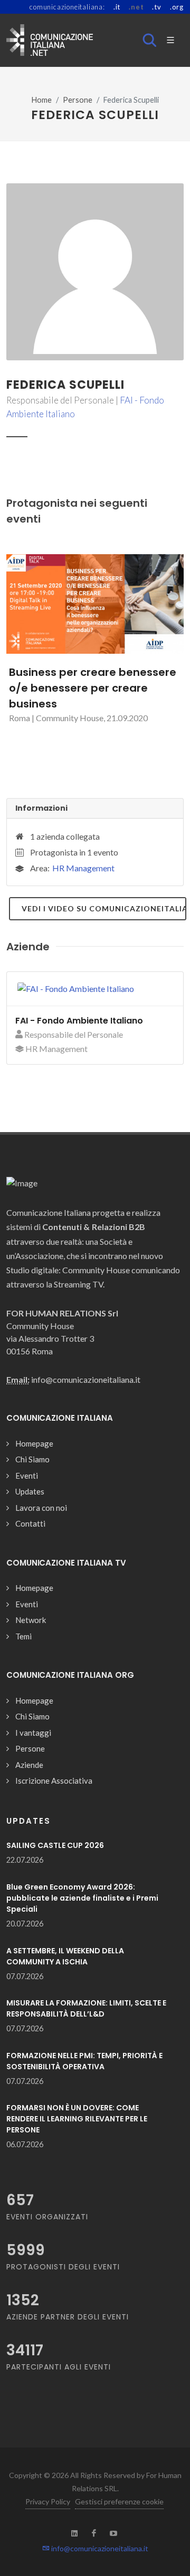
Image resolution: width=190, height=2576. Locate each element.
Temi (23, 1636)
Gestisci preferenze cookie (119, 2501)
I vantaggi (33, 1733)
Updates (30, 1491)
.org (177, 7)
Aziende (29, 1765)
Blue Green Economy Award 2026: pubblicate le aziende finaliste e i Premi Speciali (82, 1898)
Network (31, 1620)
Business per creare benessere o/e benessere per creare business (93, 688)
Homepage (34, 1443)
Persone (78, 100)
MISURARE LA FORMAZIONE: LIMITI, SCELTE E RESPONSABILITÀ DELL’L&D (86, 2008)
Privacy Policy (48, 2501)
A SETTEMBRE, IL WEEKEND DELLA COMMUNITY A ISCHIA (65, 1956)
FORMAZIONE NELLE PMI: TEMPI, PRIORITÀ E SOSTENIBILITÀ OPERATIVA (84, 2061)
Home (42, 100)
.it (117, 7)
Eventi (27, 1476)
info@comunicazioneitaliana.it (99, 2548)
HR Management (83, 868)
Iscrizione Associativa (54, 1781)
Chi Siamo (32, 1459)
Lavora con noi (41, 1508)
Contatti (30, 1523)
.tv (156, 7)
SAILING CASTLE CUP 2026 (55, 1845)
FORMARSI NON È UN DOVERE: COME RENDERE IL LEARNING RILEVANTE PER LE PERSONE (77, 2119)
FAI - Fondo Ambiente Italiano (79, 1021)
